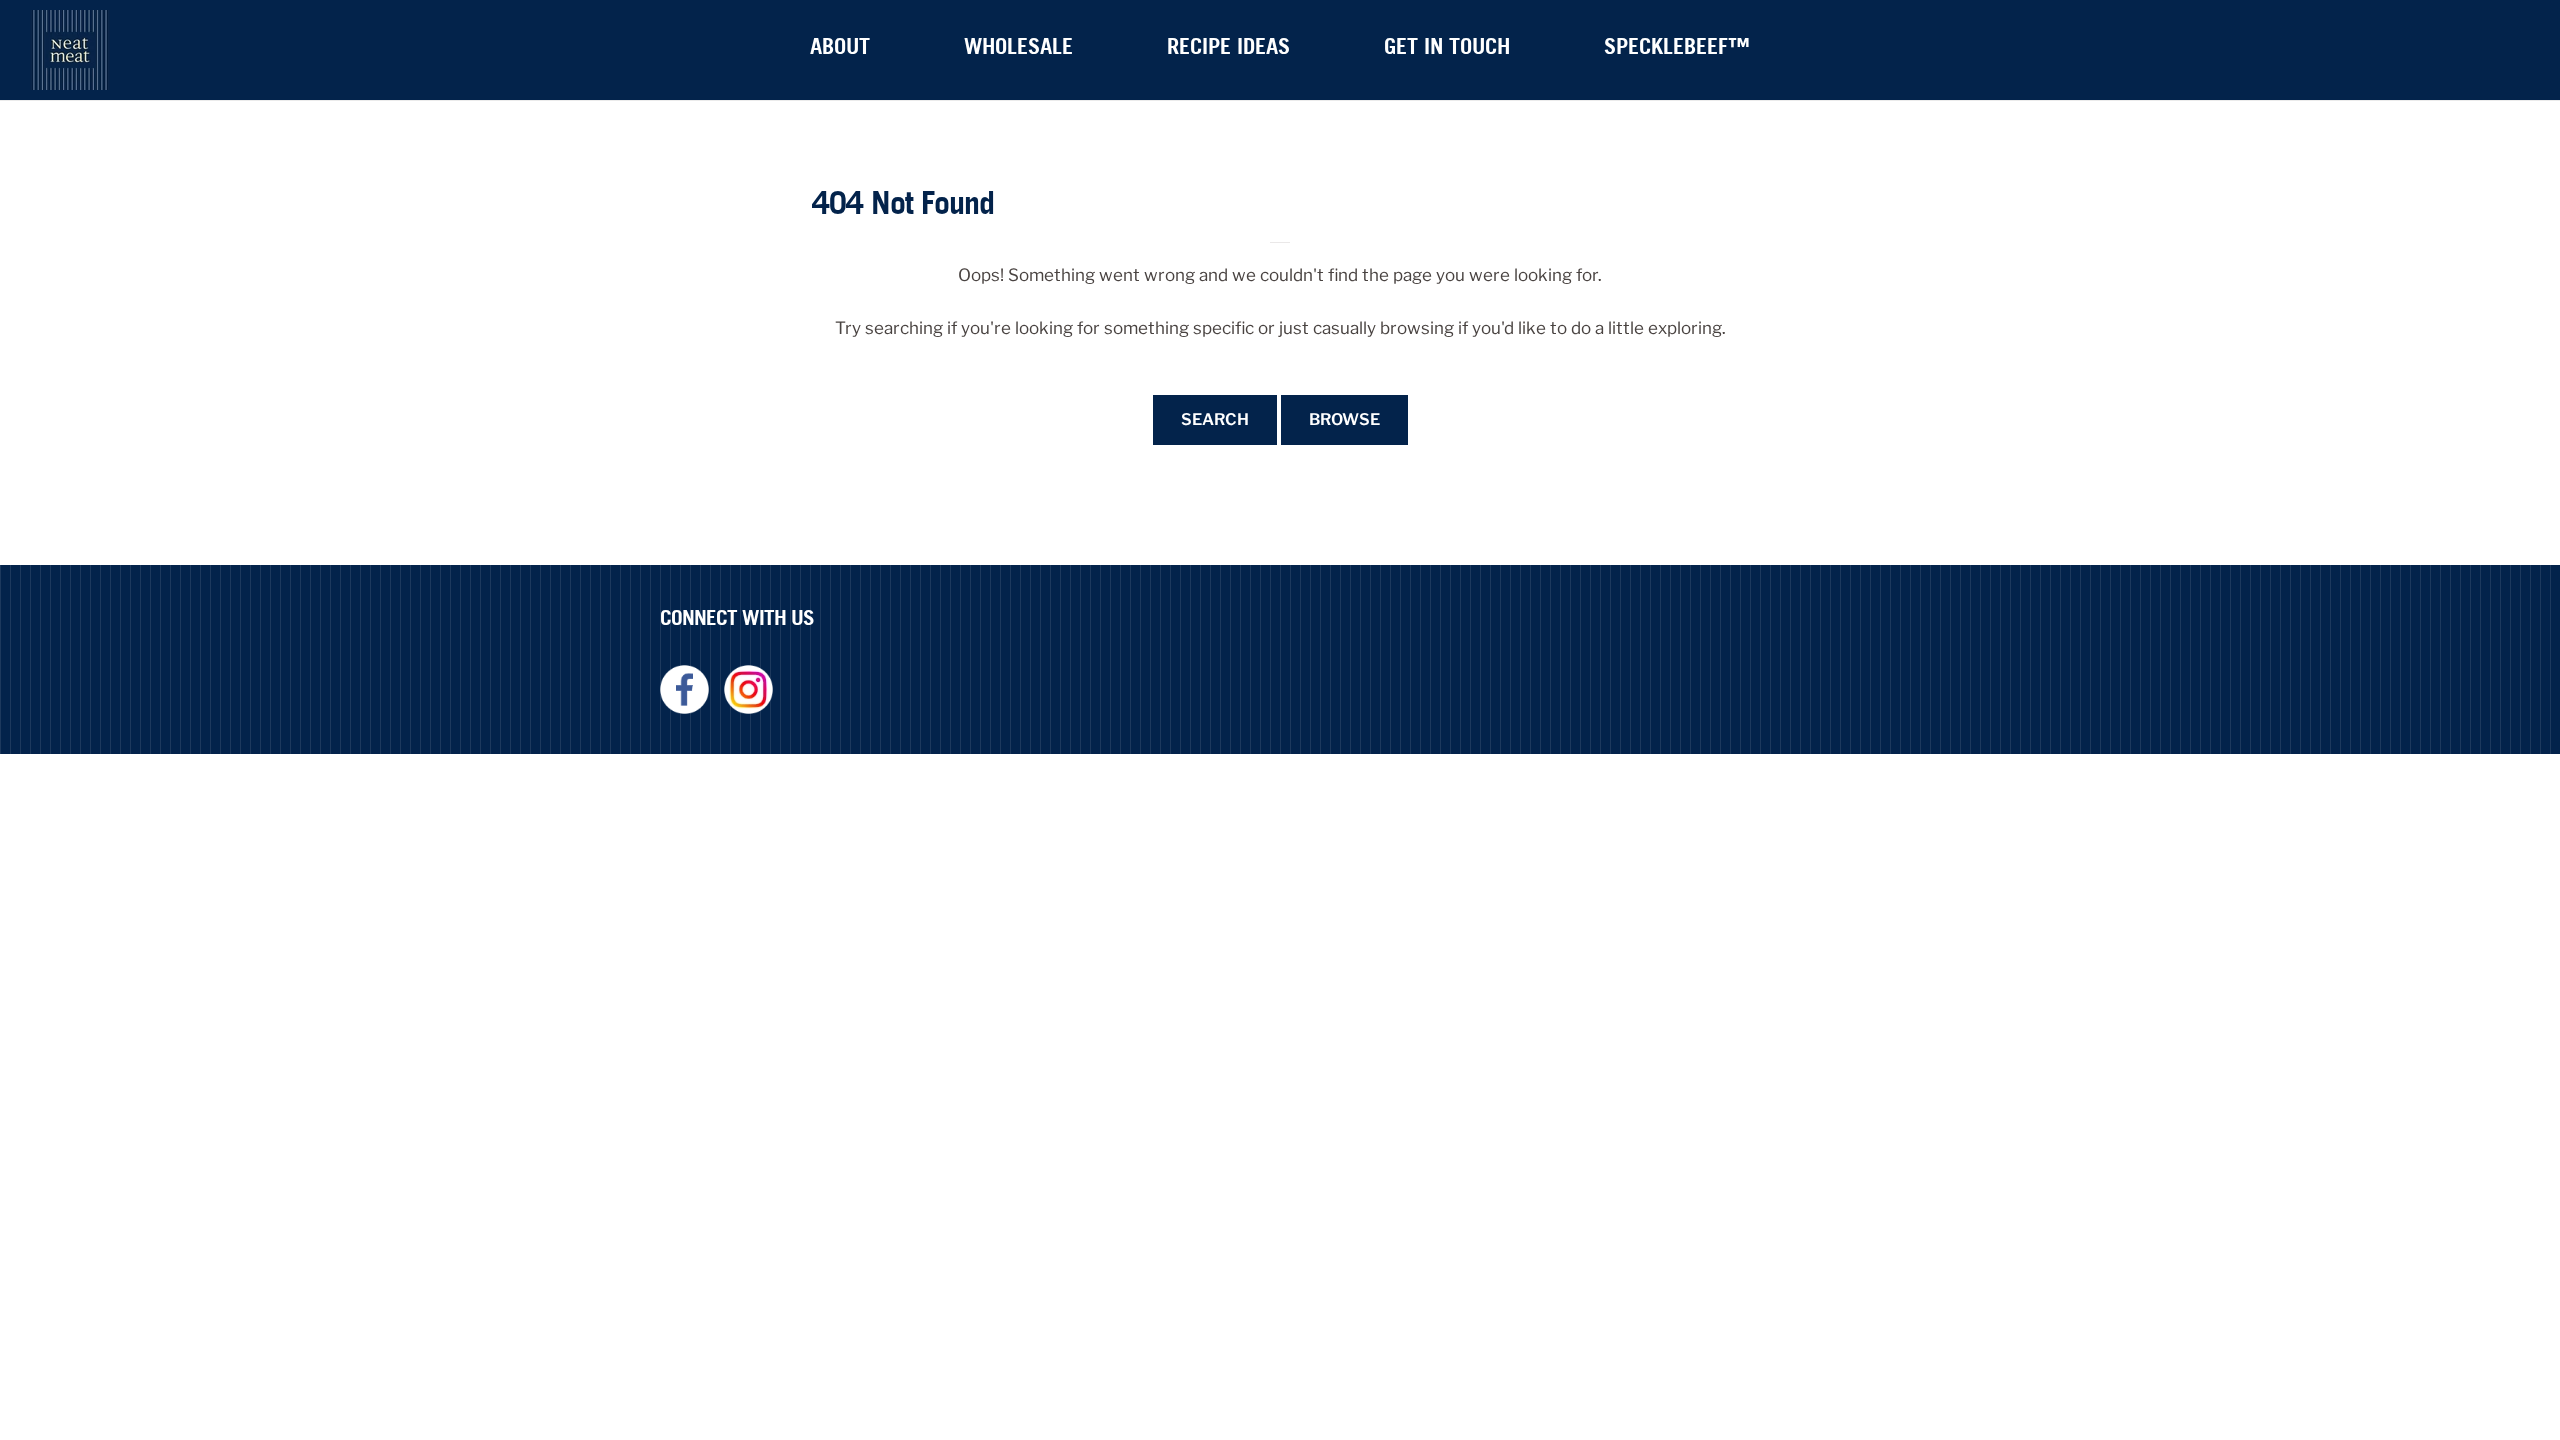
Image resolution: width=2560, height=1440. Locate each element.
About (840, 46)
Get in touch (1447, 46)
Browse (1344, 419)
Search (1215, 419)
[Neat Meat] (70, 50)
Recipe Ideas (1228, 46)
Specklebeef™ (1677, 46)
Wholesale (1018, 46)
